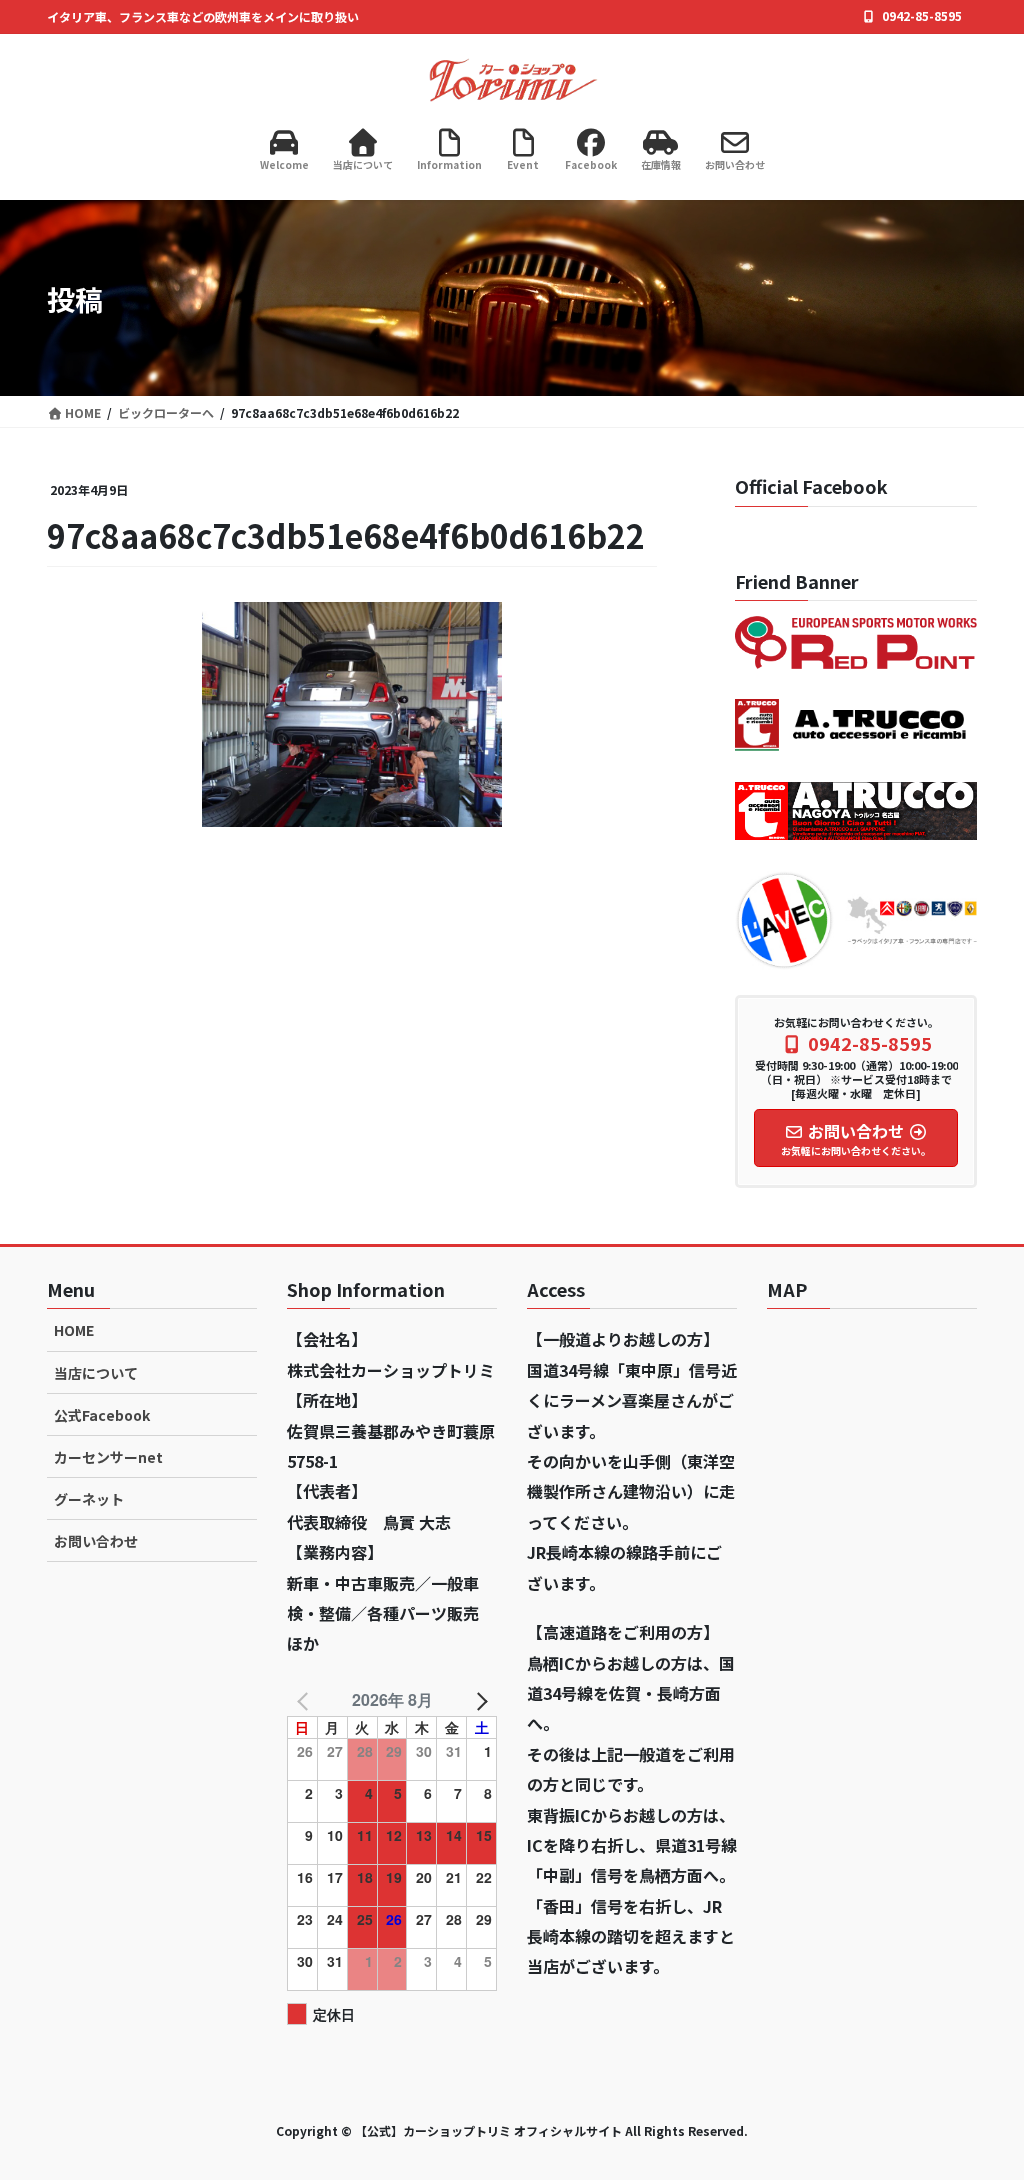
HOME (74, 1330)
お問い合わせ (96, 1541)
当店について (96, 1373)
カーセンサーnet (108, 1457)
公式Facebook (102, 1415)
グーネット (89, 1499)
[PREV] (306, 1700)
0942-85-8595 (922, 16)
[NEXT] (478, 1700)
